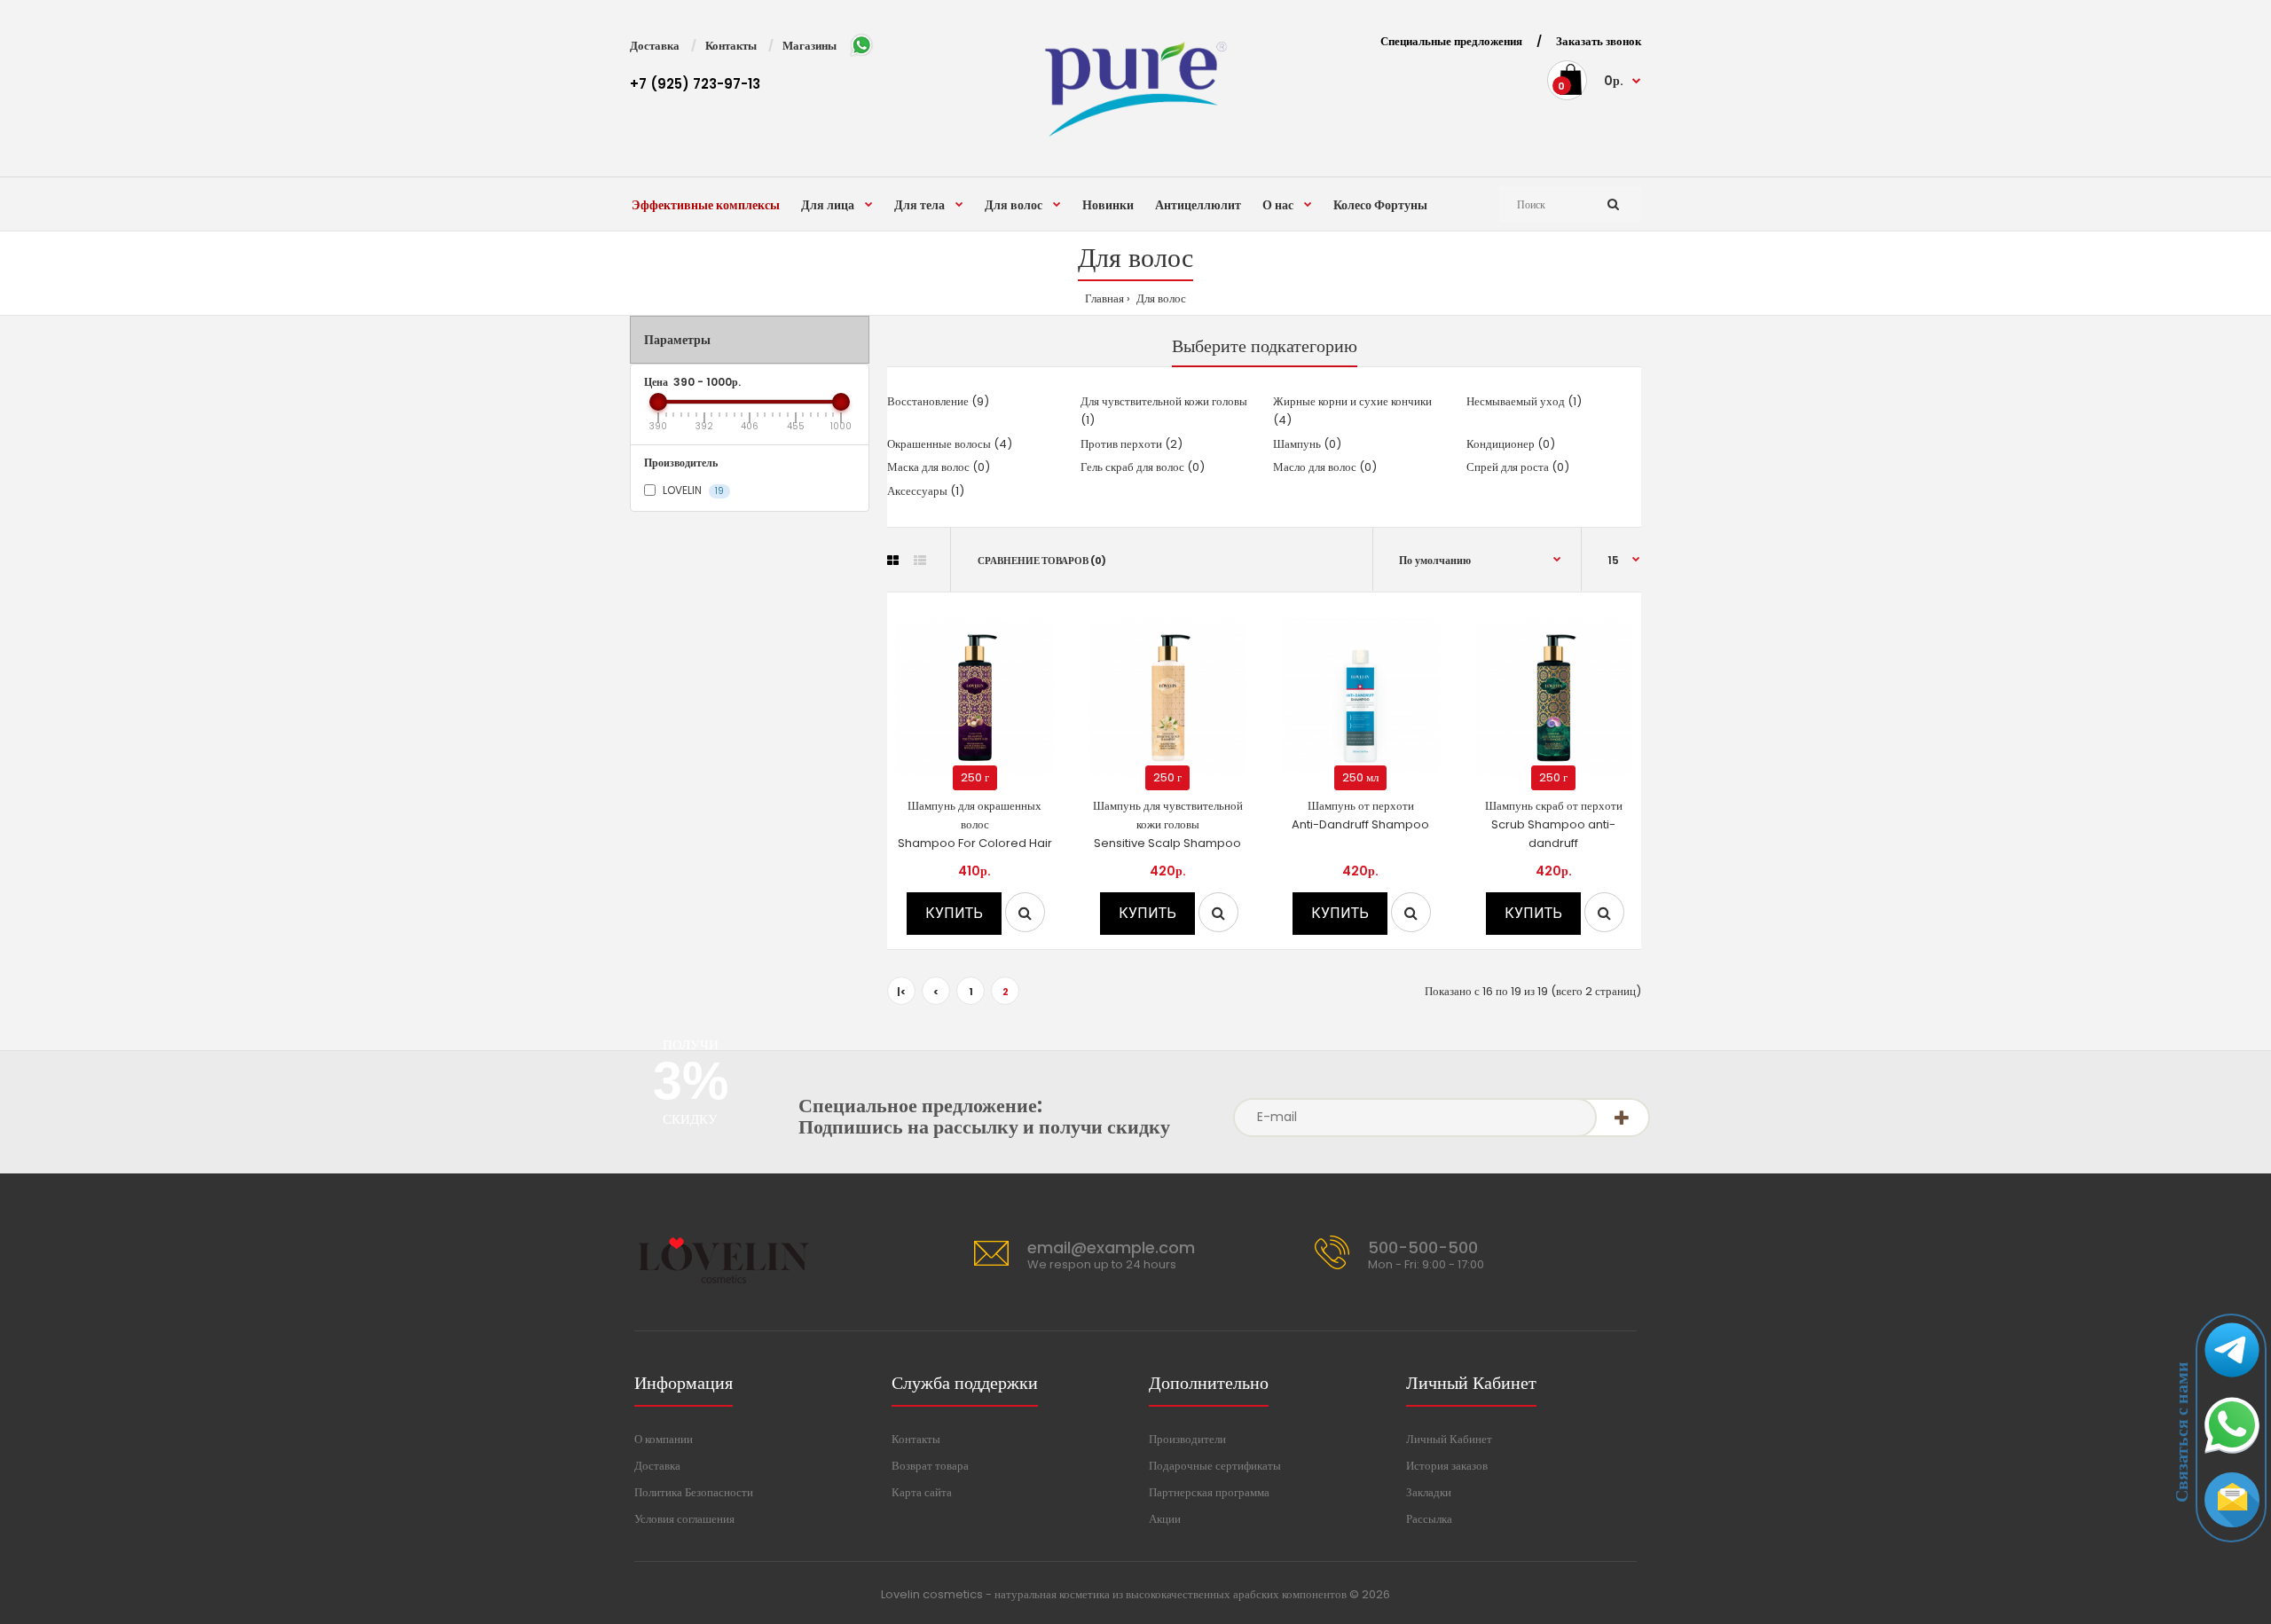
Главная (1104, 298)
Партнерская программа (1209, 1492)
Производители (1187, 1439)
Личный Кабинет (1449, 1439)
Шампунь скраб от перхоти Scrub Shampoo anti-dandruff (1554, 824)
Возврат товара (930, 1466)
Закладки (1429, 1492)
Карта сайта (922, 1492)
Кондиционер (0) (1511, 444)
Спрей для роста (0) (1518, 467)
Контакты (731, 46)
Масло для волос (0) (1325, 467)
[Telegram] (2232, 1381)
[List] (920, 561)
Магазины (809, 46)
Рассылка (1429, 1519)
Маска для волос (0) (939, 467)
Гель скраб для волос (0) (1143, 467)
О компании (664, 1439)
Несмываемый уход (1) (1524, 401)
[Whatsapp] (2232, 1456)
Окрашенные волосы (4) (950, 444)
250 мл (1360, 777)
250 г (975, 777)
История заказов (1447, 1466)
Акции (1165, 1519)
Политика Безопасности (694, 1492)
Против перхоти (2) (1132, 444)
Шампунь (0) (1307, 444)
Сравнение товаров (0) (1042, 561)
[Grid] (893, 561)
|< (901, 992)
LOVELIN (692, 490)
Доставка (655, 46)
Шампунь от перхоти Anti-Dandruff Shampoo (1360, 815)
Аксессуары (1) (926, 491)
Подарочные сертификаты (1215, 1466)
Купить (954, 913)
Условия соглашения (684, 1519)
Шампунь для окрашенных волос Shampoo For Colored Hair (975, 824)
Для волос (1160, 298)
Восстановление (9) (938, 401)
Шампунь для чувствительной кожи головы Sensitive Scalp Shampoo (1168, 824)
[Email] (2232, 1531)
